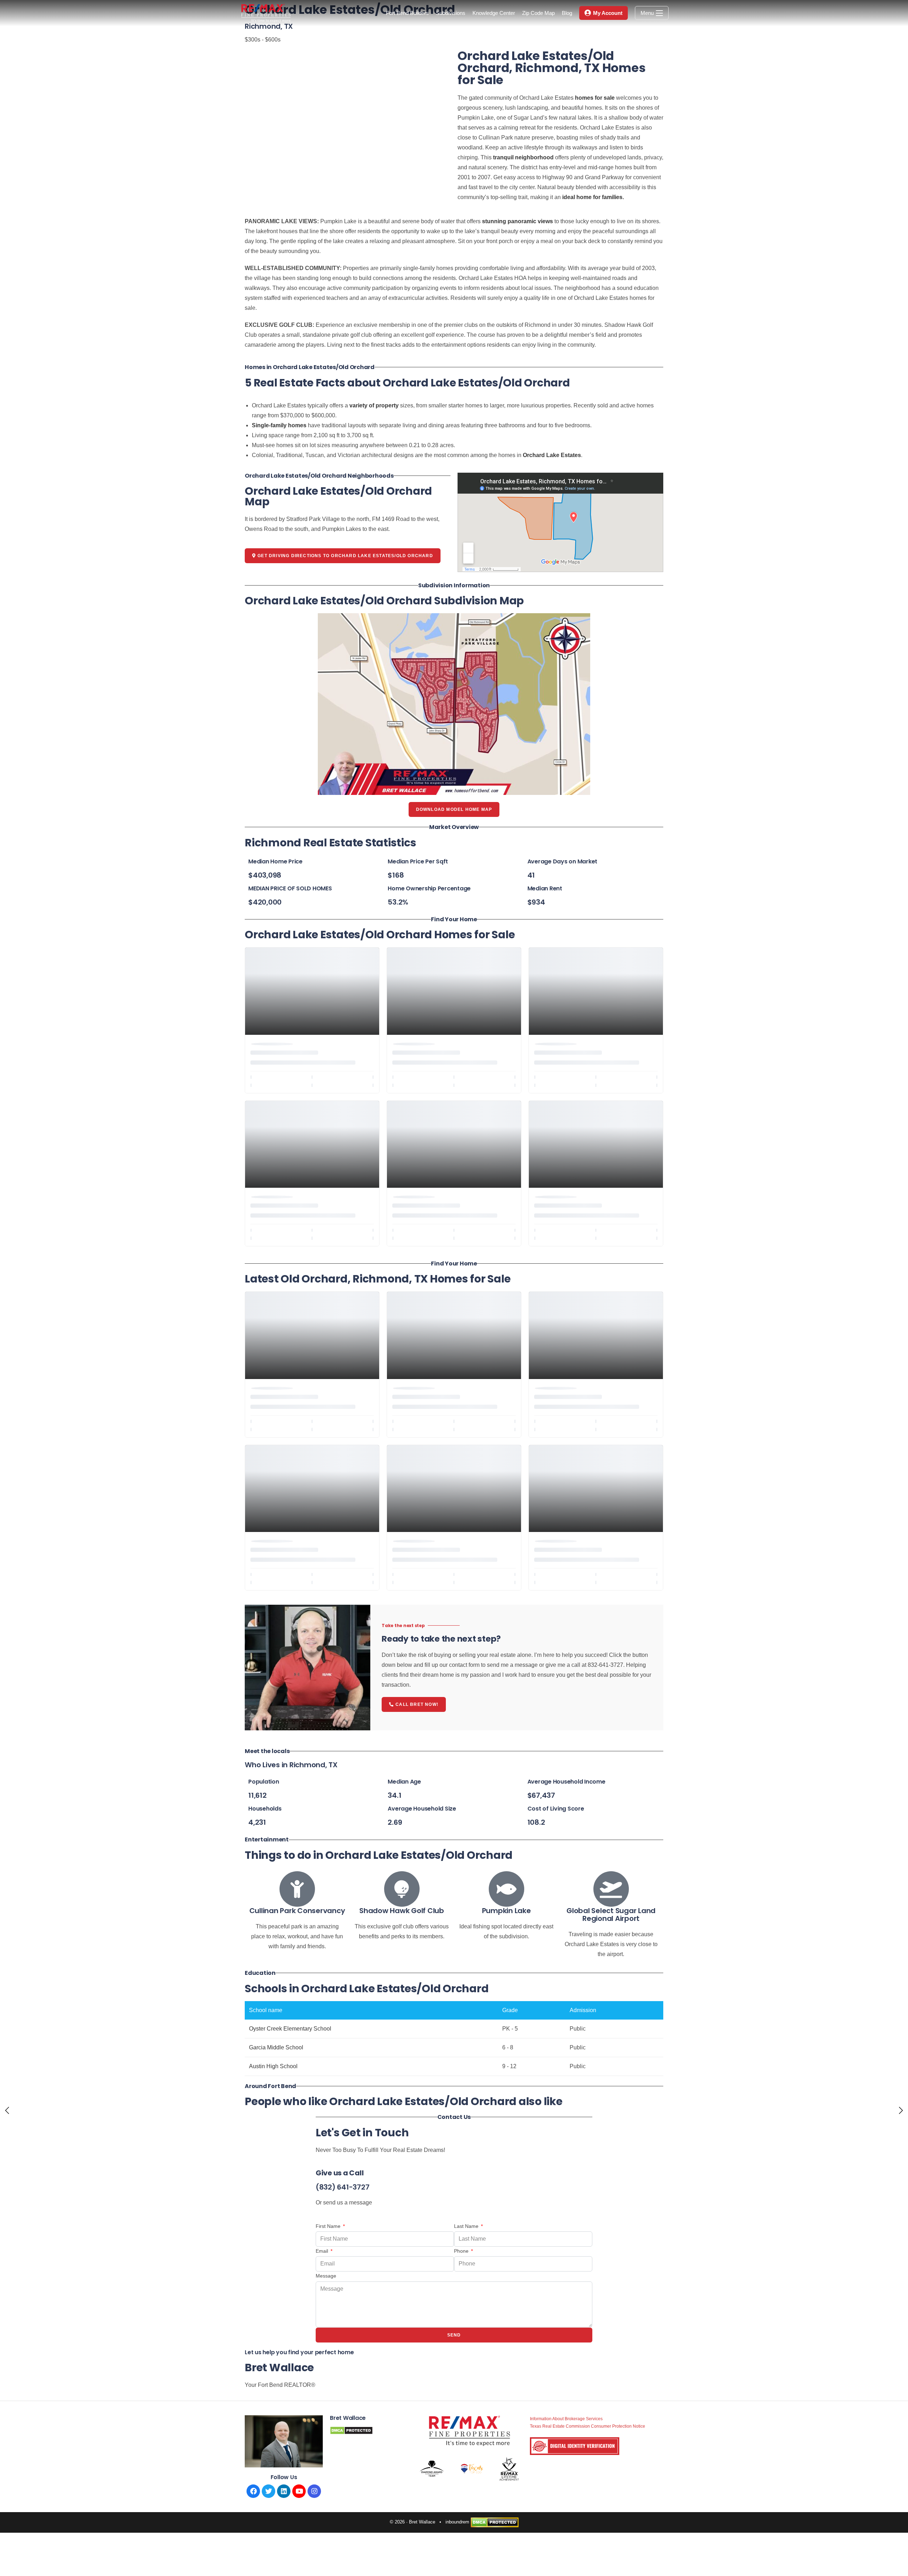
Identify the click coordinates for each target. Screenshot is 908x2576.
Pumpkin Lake (506, 1911)
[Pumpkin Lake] (506, 1889)
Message (326, 2276)
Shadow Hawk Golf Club (402, 1911)
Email (323, 2251)
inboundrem (457, 2522)
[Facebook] (253, 2491)
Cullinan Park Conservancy (297, 1911)
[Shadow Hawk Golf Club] (402, 1889)
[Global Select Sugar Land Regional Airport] (611, 1889)
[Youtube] (299, 2491)
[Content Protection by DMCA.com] (351, 2430)
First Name (329, 2226)
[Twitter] (268, 2491)
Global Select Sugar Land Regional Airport (611, 1915)
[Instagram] (314, 2491)
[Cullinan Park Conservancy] (297, 1889)
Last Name (467, 2226)
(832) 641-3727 (343, 2187)
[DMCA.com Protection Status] (495, 2522)
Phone (462, 2251)
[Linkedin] (284, 2491)
